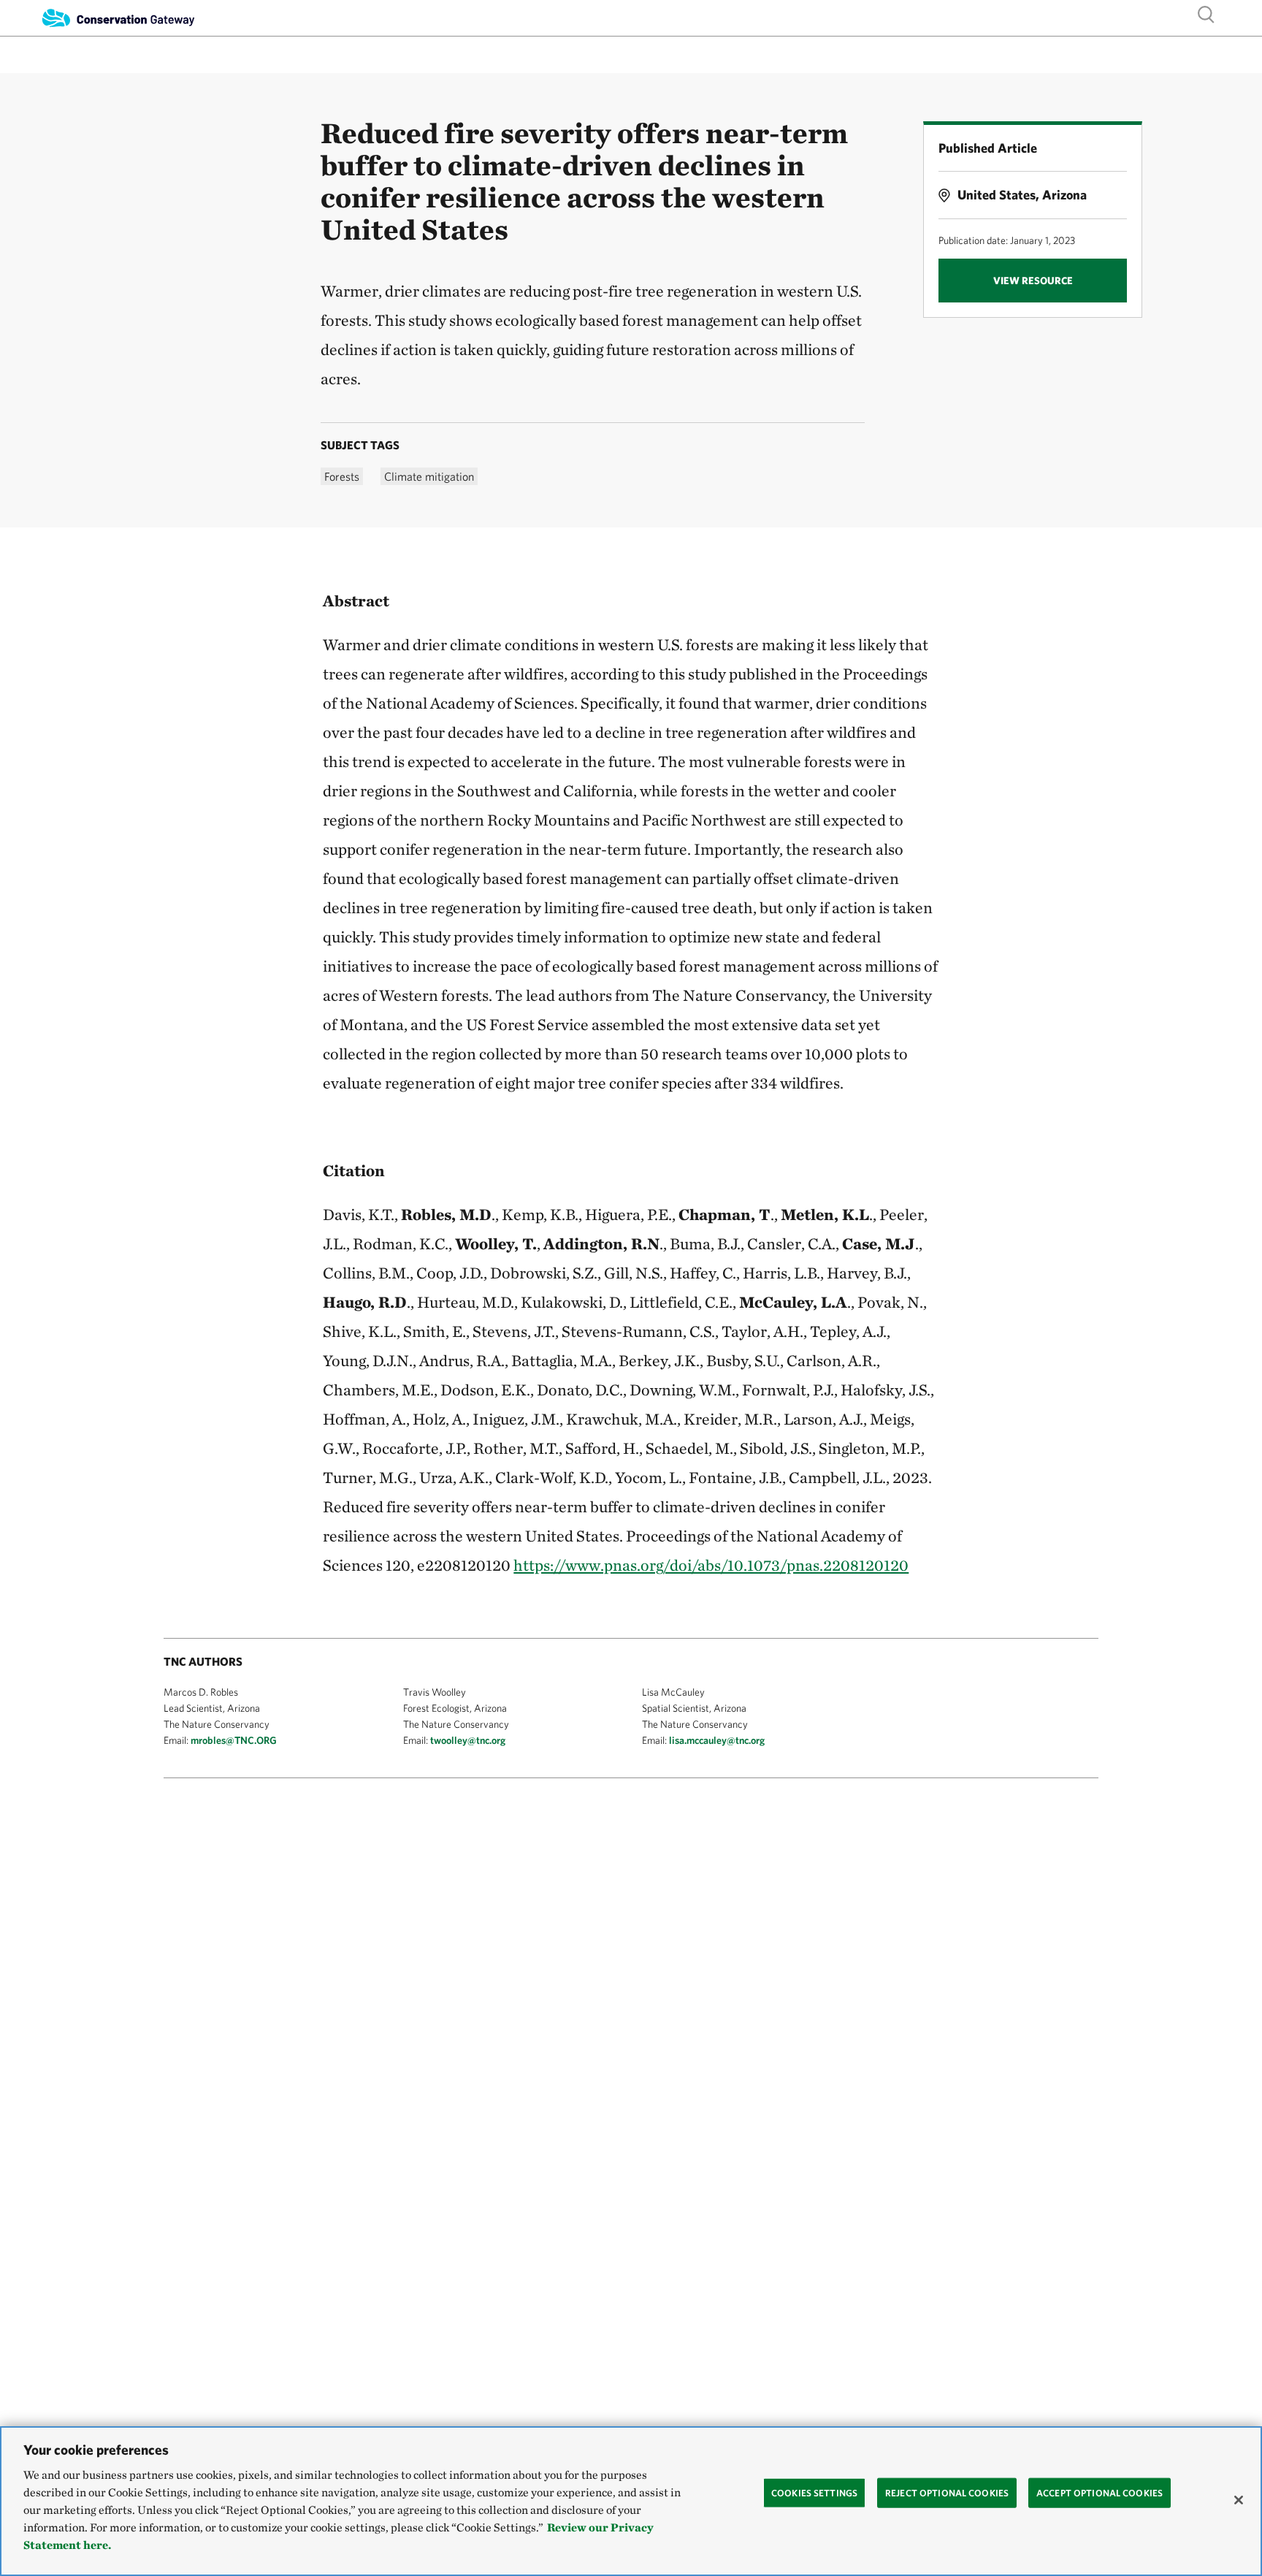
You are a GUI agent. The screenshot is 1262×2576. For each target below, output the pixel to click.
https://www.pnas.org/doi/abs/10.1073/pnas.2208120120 (711, 1565)
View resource (1033, 281)
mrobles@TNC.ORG (234, 1740)
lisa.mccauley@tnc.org (717, 1740)
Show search (1206, 14)
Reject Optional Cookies (947, 2492)
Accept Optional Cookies (1100, 2492)
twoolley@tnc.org (468, 1740)
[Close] (1239, 2500)
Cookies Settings (814, 2492)
